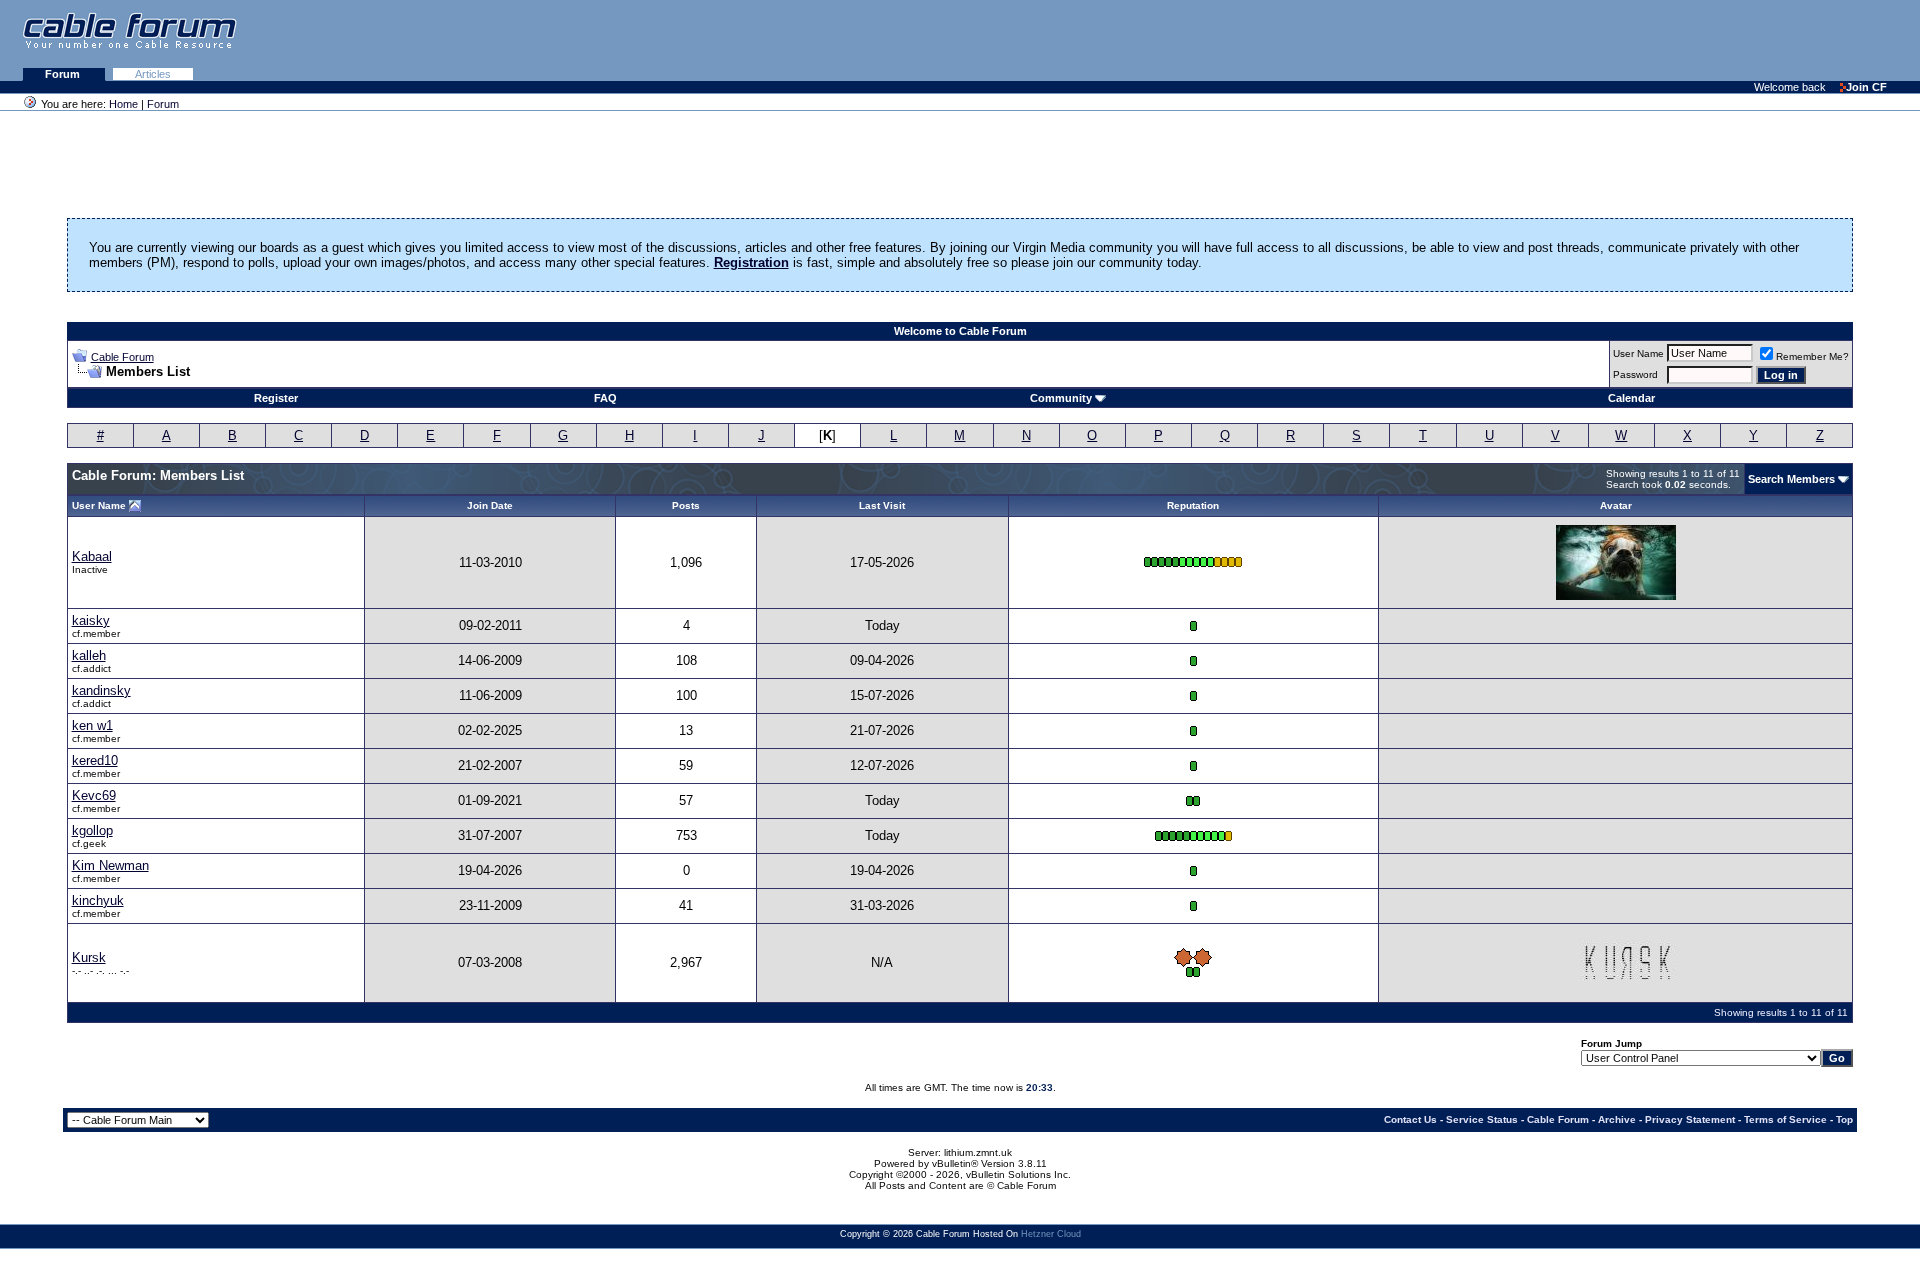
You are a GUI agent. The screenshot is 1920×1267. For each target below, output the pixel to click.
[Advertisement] (1676, 40)
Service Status (1482, 1119)
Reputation (1193, 505)
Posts (686, 505)
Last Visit (882, 505)
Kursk (89, 957)
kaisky (91, 620)
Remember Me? (1812, 356)
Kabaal (92, 556)
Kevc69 (94, 795)
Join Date (490, 505)
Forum (64, 74)
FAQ (605, 398)
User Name (1638, 353)
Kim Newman (110, 865)
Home (123, 104)
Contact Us (1410, 1119)
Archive (1617, 1119)
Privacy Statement (1690, 1119)
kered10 (95, 760)
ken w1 (92, 725)
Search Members (1791, 479)
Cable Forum (122, 357)
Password (1635, 374)
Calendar (1631, 398)
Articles (153, 74)
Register (276, 398)
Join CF (1866, 87)
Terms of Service (1785, 1119)
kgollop (92, 830)
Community (1061, 398)
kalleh (89, 655)
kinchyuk (98, 900)
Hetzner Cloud (1051, 1234)
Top (1844, 1119)
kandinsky (101, 690)
